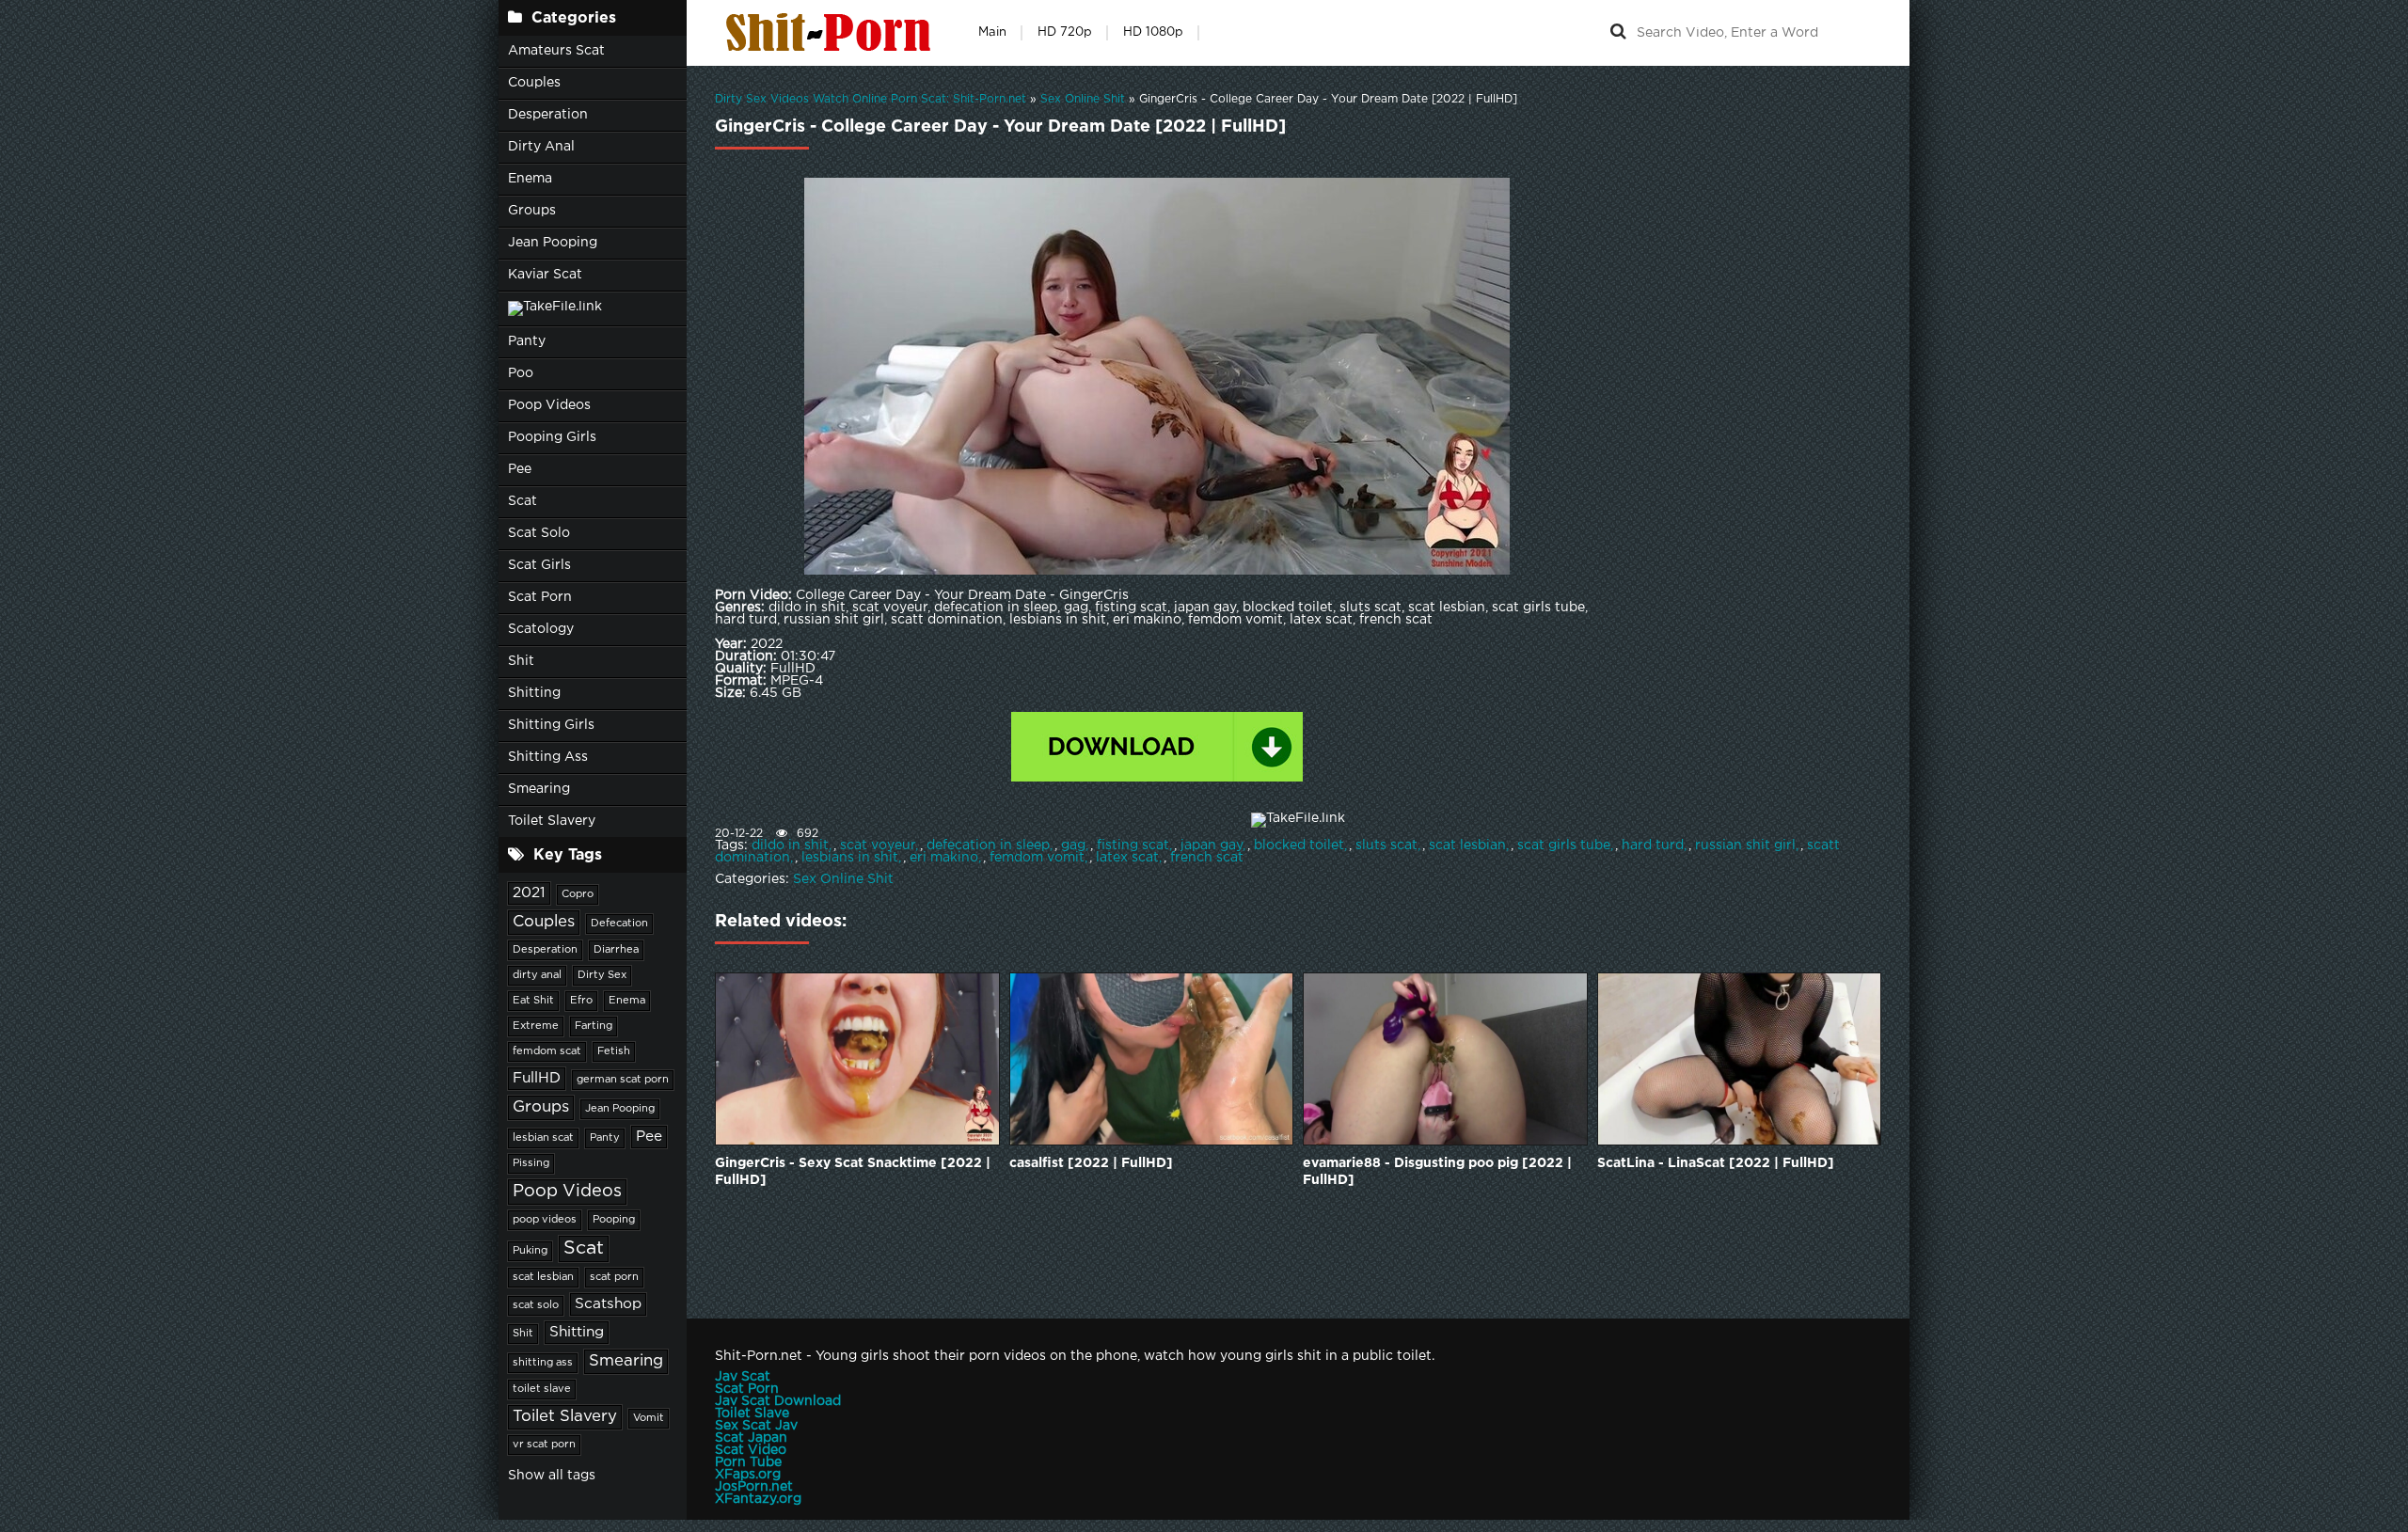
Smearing (539, 789)
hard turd (1653, 845)
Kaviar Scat (545, 275)
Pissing (531, 1163)
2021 (529, 893)
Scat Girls (539, 565)
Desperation (548, 115)
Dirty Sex (602, 975)
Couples (534, 83)
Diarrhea (616, 950)
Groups (532, 211)
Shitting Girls (551, 725)
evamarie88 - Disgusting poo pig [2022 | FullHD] (1437, 1172)
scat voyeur (878, 845)
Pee (520, 469)
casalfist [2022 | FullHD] (1091, 1163)
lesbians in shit (850, 858)
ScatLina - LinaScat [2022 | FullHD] (1716, 1163)
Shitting (534, 693)
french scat (1207, 858)
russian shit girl (1745, 845)
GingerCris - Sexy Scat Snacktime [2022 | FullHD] (853, 1172)
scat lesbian (543, 1277)
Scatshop (608, 1304)
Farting (594, 1026)
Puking (530, 1251)
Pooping (614, 1220)
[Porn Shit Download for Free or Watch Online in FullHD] (832, 33)
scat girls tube (1564, 845)
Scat (523, 501)
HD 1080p (1153, 32)
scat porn (614, 1277)
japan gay (1212, 845)
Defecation (619, 924)
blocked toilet (1299, 845)
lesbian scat (543, 1138)
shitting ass (543, 1363)
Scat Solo (539, 533)
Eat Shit (533, 1001)
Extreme (536, 1026)
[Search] (1618, 33)
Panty (527, 341)
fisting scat (1133, 845)
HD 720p (1065, 32)
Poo (521, 373)
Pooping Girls (552, 437)
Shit (521, 661)
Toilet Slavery (552, 821)
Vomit (649, 1418)
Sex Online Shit (843, 879)
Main (992, 32)
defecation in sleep (988, 845)
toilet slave (542, 1389)
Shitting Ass (548, 757)
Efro (581, 1001)
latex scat (1127, 858)
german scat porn (623, 1080)
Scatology (541, 629)
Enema (530, 179)
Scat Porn (540, 597)
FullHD (537, 1078)
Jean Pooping (553, 243)
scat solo (536, 1305)
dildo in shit (790, 845)
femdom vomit (1037, 858)
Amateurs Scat (556, 51)
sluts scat (1386, 845)
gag (1073, 845)
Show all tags (552, 1476)
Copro (578, 894)
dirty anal (537, 975)
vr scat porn (544, 1445)
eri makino (944, 858)
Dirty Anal (541, 147)
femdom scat (547, 1051)
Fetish (614, 1051)
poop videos (545, 1220)
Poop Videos (549, 405)
